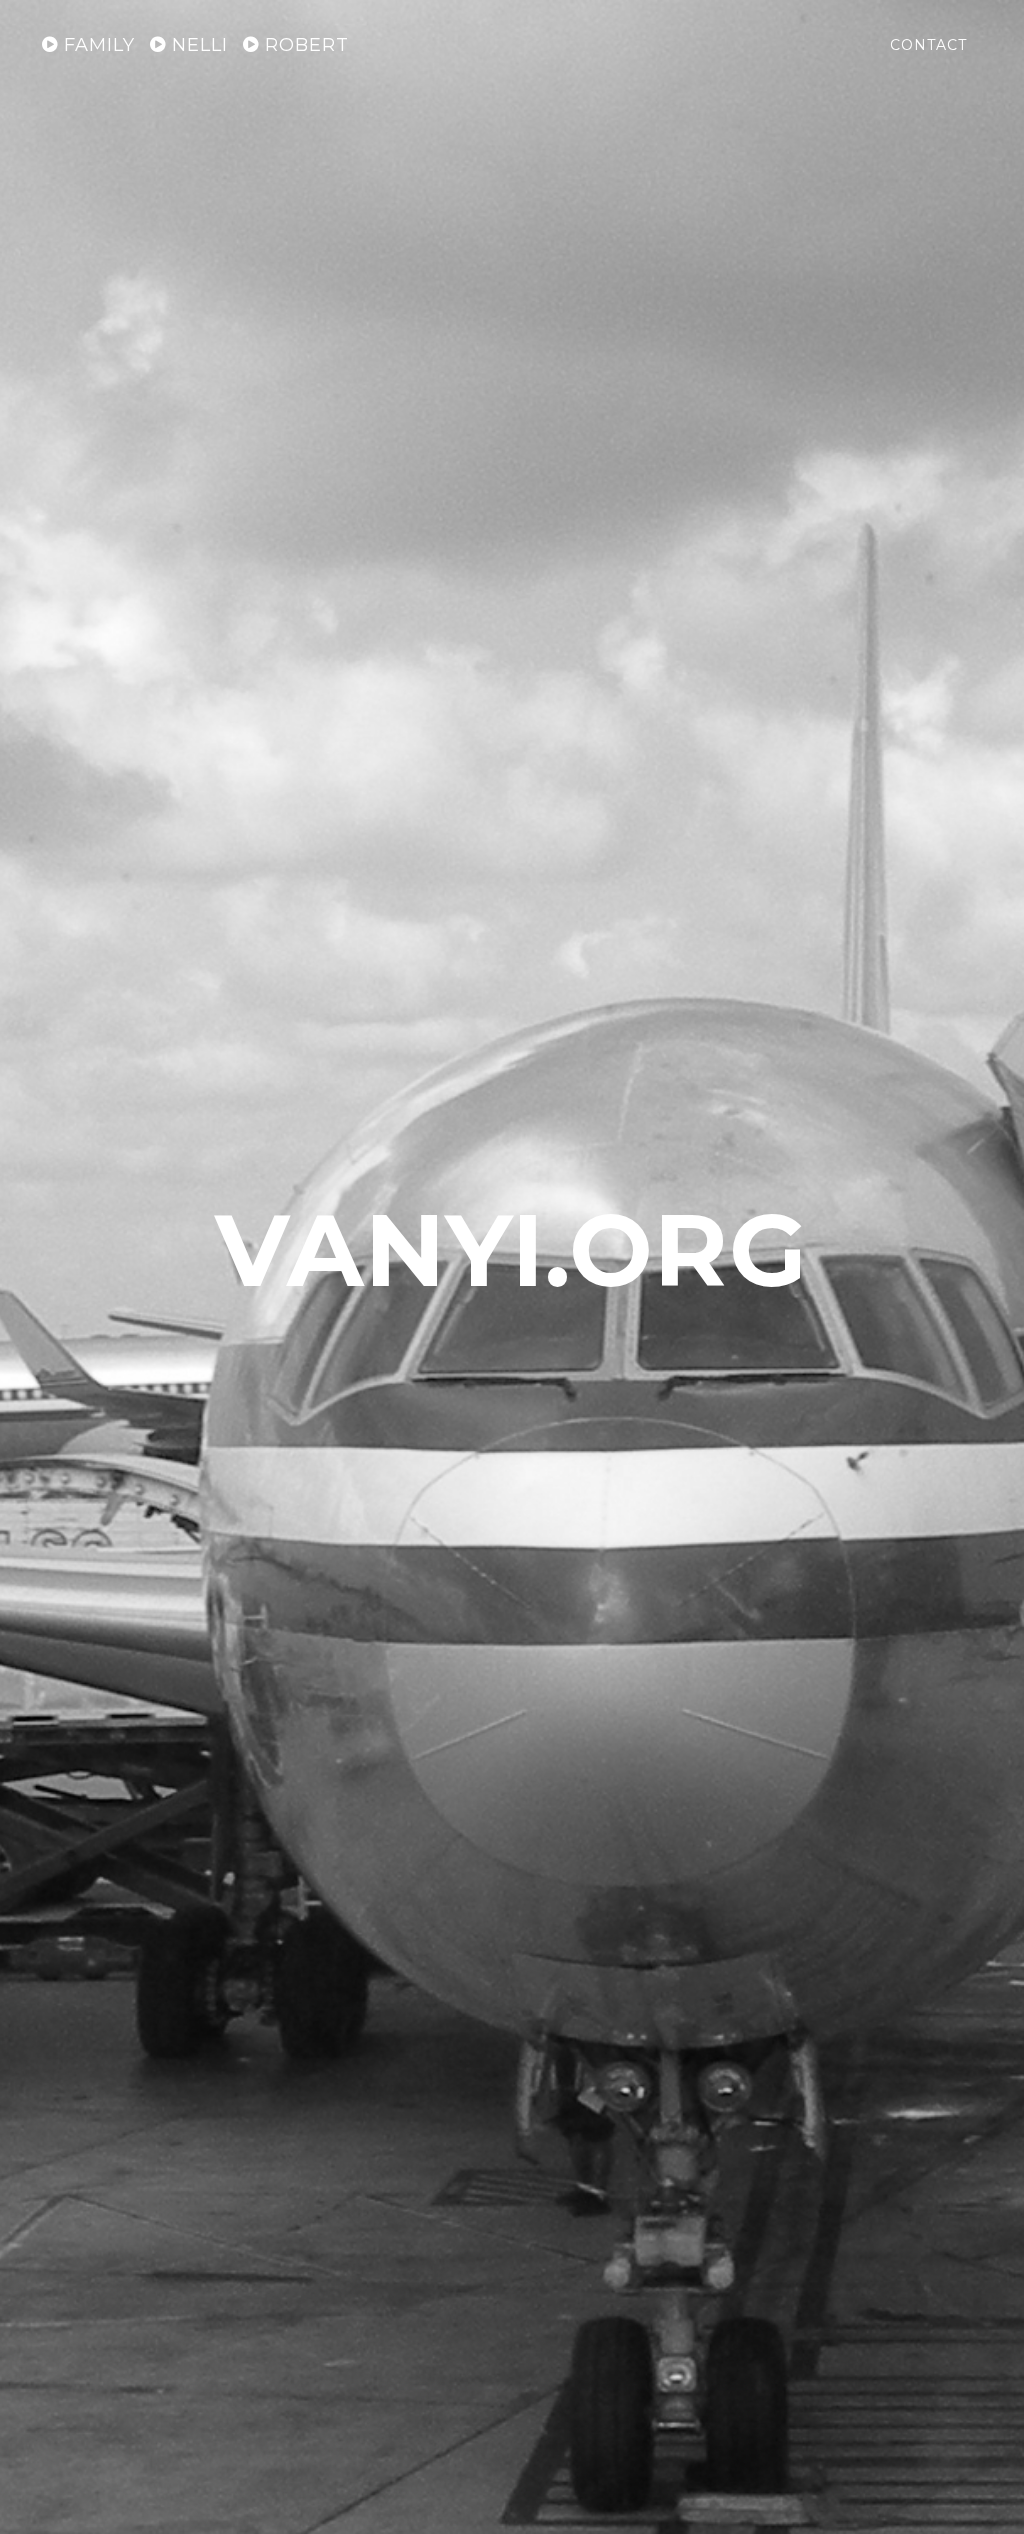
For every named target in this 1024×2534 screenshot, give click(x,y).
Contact (928, 45)
